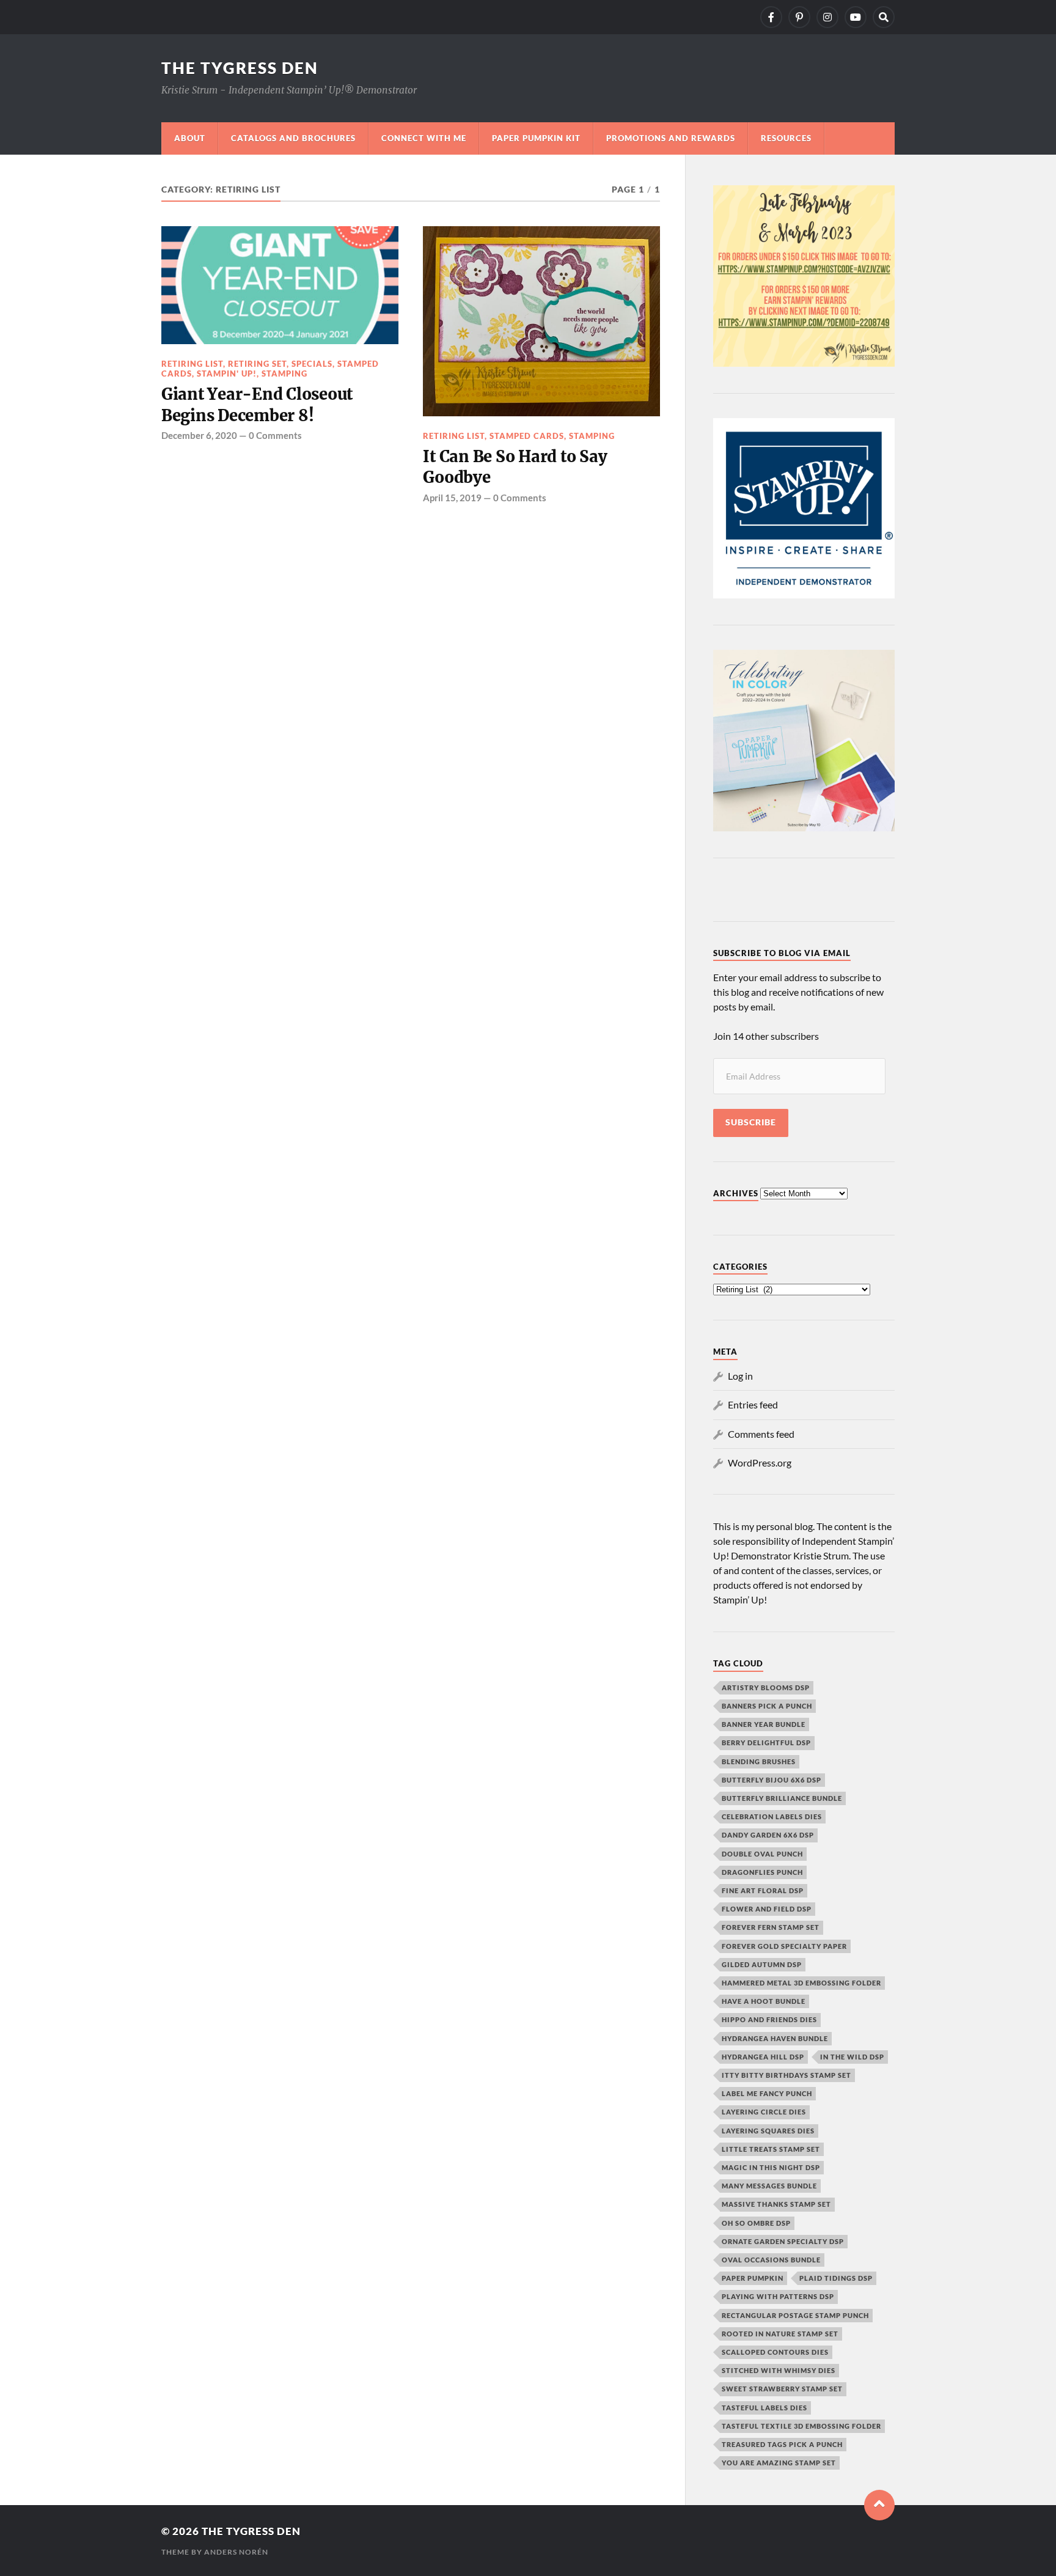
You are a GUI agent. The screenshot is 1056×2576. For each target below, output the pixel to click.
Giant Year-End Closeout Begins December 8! (257, 405)
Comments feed (761, 1434)
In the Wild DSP (852, 2057)
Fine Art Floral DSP (763, 1890)
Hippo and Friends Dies (769, 2019)
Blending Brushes (759, 1761)
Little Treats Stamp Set (771, 2149)
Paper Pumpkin (753, 2278)
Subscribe (751, 1122)
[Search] (884, 17)
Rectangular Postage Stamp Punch (795, 2315)
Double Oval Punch (762, 1854)
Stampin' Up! (227, 374)
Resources (786, 138)
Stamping (284, 374)
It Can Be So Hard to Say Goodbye (515, 467)
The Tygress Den (240, 68)
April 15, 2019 (452, 498)
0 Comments (275, 435)
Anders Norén (236, 2552)
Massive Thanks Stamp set (776, 2204)
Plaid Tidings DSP (836, 2278)
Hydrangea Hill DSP (763, 2057)
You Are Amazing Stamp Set (779, 2463)
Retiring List (192, 364)
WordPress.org (760, 1463)
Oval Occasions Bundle (771, 2260)
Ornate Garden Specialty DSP (783, 2241)
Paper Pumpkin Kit (536, 138)
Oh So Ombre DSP (756, 2223)
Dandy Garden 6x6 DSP (768, 1835)
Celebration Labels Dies (772, 1816)
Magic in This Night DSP (771, 2167)
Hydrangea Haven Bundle (775, 2038)
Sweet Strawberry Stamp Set (782, 2389)
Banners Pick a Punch (767, 1706)
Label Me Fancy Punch (767, 2093)
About (190, 138)
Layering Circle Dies (764, 2112)
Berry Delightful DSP (766, 1742)
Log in (740, 1376)
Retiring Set (257, 364)
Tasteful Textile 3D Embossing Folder (801, 2426)
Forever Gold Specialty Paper (784, 1946)
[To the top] (879, 2505)
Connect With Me (424, 138)
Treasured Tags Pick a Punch (782, 2444)
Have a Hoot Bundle (764, 2001)
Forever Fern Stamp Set (771, 1927)
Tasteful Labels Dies (765, 2408)
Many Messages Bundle (769, 2186)
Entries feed (753, 1404)
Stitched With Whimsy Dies (779, 2370)
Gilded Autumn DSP (762, 1964)
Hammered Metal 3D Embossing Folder (801, 1983)
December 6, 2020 (199, 435)
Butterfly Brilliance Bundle (782, 1798)
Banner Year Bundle (764, 1724)
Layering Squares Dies (768, 2131)
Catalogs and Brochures (293, 138)
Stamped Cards (527, 436)
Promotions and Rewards (671, 138)
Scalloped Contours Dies (775, 2352)
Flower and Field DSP (767, 1909)
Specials (312, 364)
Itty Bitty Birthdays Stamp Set (787, 2075)
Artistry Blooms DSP (766, 1687)
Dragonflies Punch (762, 1872)
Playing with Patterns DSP (778, 2296)
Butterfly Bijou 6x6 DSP (772, 1780)
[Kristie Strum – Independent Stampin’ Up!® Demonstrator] (771, 17)
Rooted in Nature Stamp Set (780, 2334)
